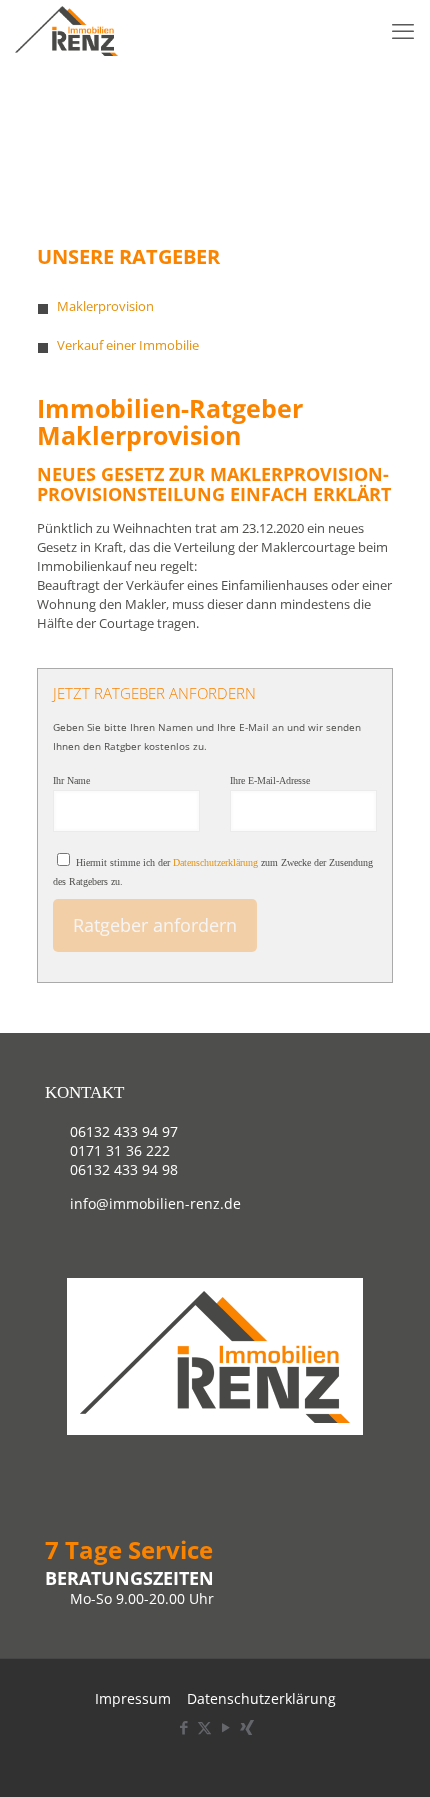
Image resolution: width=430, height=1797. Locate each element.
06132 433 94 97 (124, 1131)
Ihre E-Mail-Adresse (270, 780)
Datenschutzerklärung (215, 862)
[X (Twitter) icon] (204, 1727)
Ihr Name (71, 780)
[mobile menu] (403, 30)
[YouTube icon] (225, 1727)
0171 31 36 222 (120, 1150)
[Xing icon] (246, 1727)
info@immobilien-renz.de (155, 1203)
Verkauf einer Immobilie (128, 345)
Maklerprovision (105, 306)
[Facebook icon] (183, 1727)
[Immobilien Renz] (66, 30)
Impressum (133, 1698)
